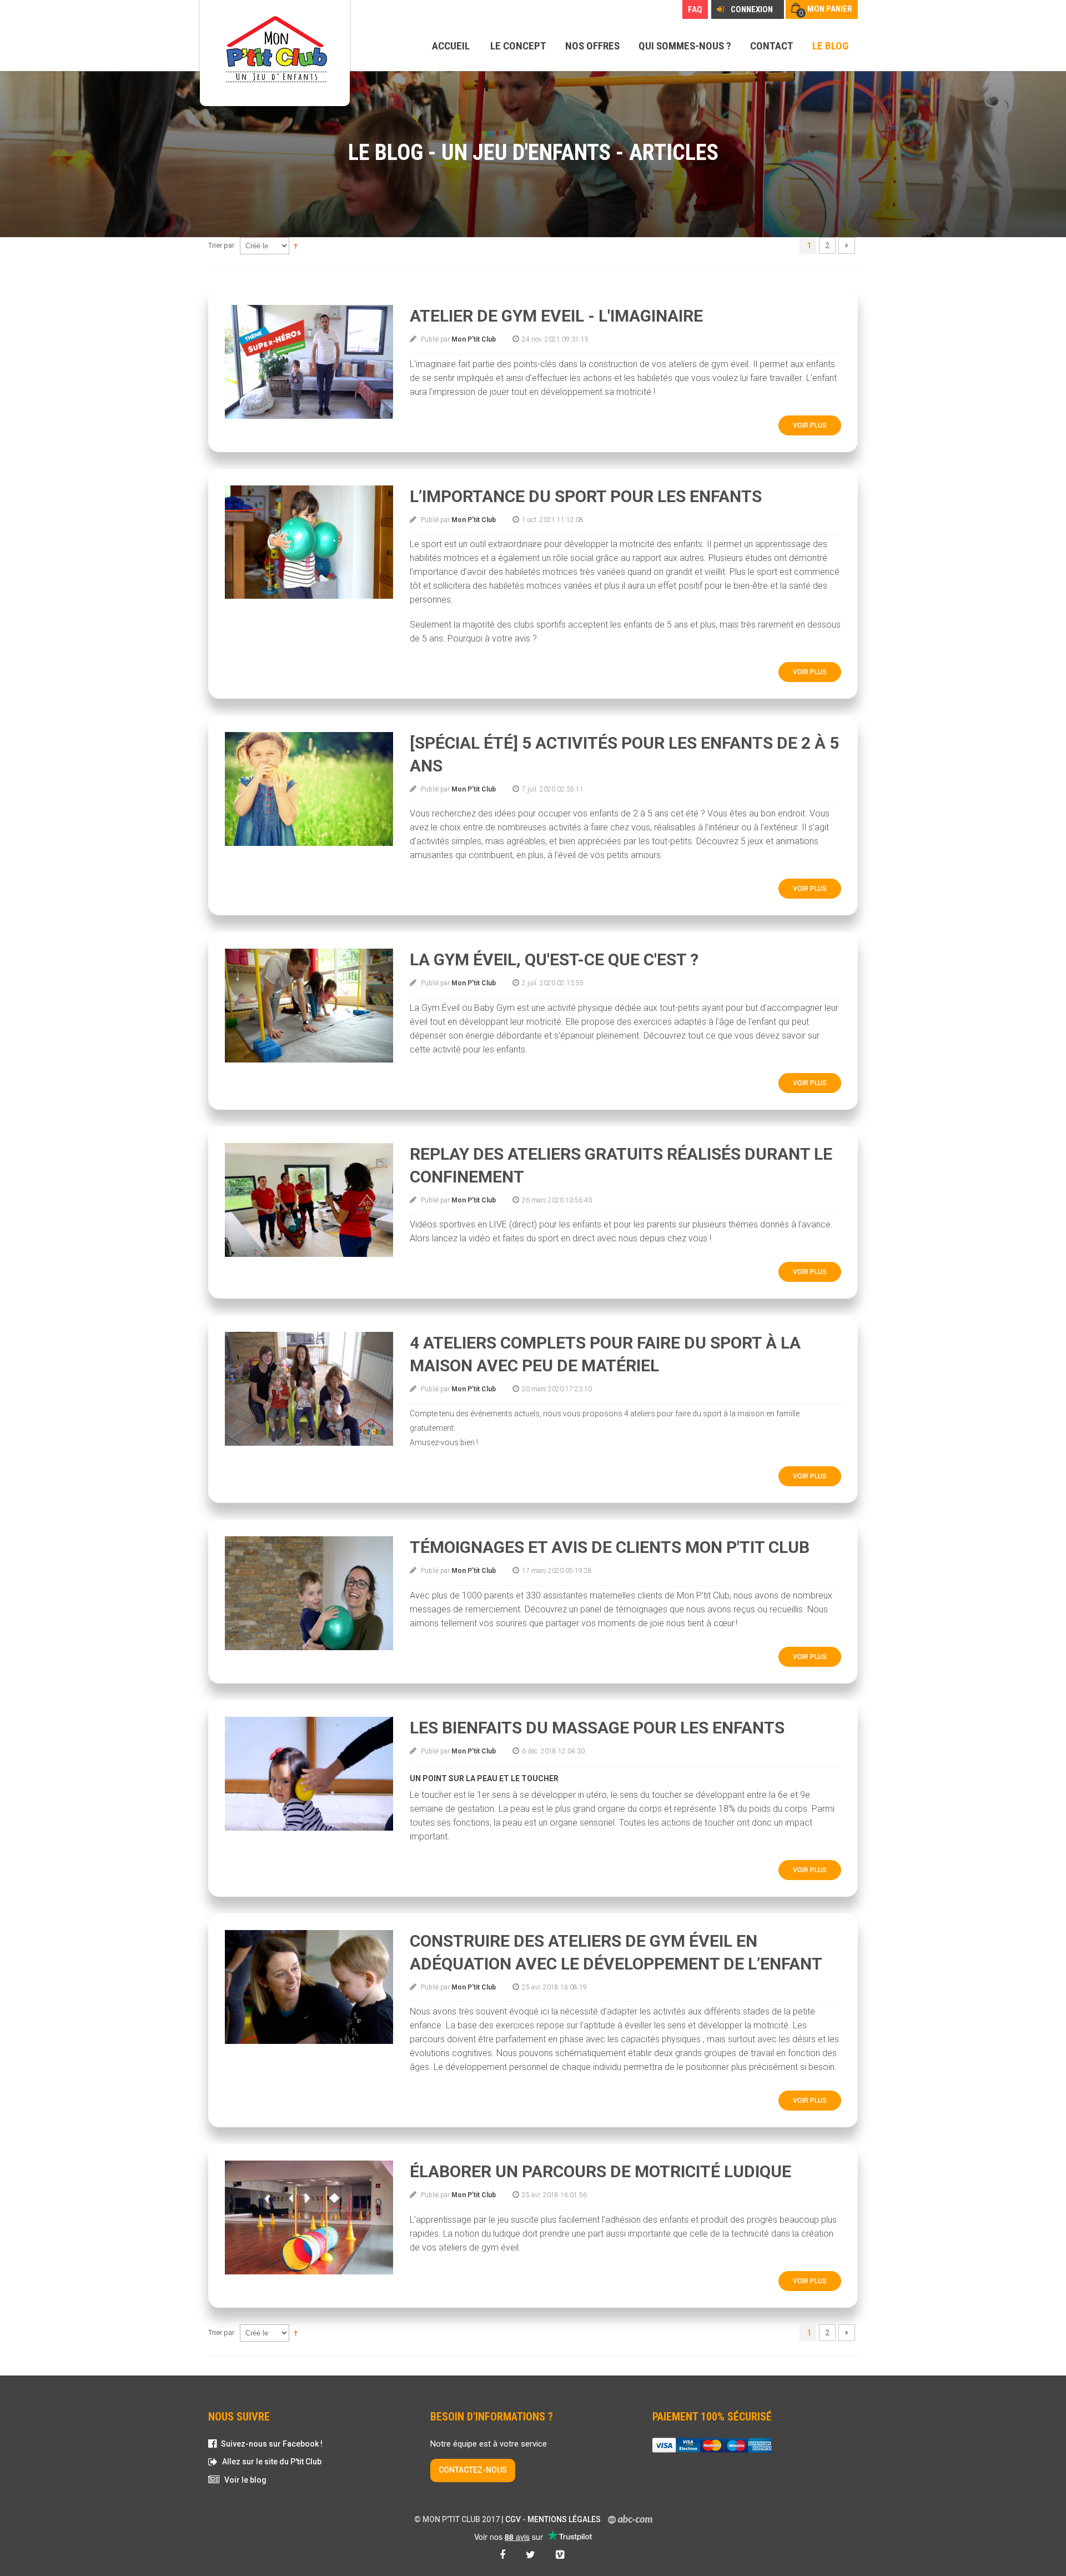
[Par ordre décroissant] (296, 245)
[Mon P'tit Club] (275, 50)
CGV (513, 2519)
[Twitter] (532, 2555)
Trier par (221, 245)
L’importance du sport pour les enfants (586, 496)
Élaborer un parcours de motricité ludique (600, 2171)
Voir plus (810, 425)
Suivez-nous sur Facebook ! (272, 2444)
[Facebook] (504, 2555)
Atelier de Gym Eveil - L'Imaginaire (556, 316)
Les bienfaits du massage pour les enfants (597, 1728)
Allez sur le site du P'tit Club (272, 2462)
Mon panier (830, 9)
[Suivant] (847, 245)
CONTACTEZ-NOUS (473, 2470)
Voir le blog (245, 2480)
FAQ (695, 9)
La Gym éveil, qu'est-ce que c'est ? (554, 959)
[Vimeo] (561, 2555)
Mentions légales (564, 2519)
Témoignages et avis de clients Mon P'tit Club (610, 1547)
